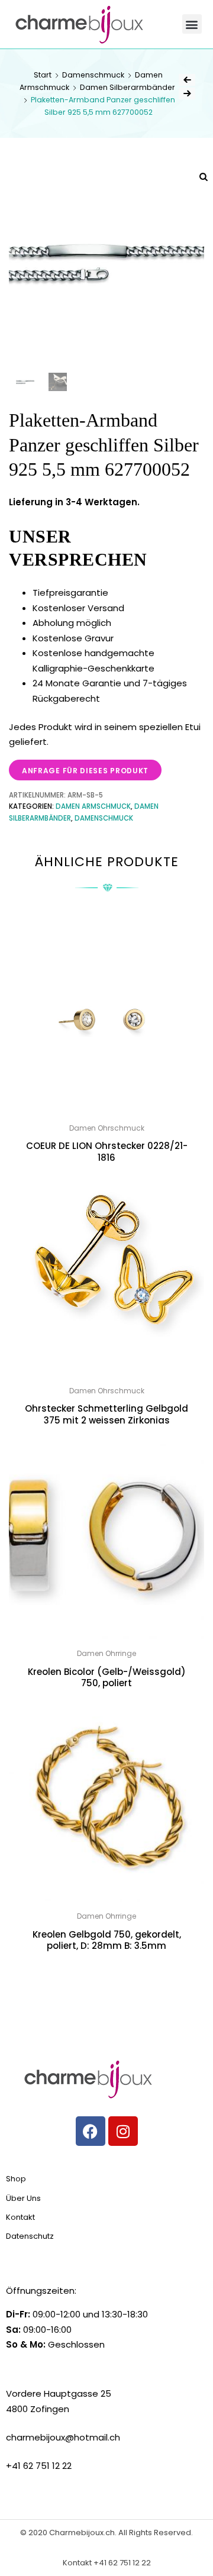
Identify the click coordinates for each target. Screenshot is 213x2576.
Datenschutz (30, 2236)
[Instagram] (123, 2131)
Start (43, 75)
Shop (16, 2179)
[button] (192, 24)
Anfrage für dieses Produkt (85, 771)
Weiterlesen (106, 1972)
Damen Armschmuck (93, 806)
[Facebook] (91, 2131)
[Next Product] (187, 93)
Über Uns (23, 2198)
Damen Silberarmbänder (128, 87)
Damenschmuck (93, 75)
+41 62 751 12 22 (122, 2563)
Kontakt (20, 2217)
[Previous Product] (187, 80)
